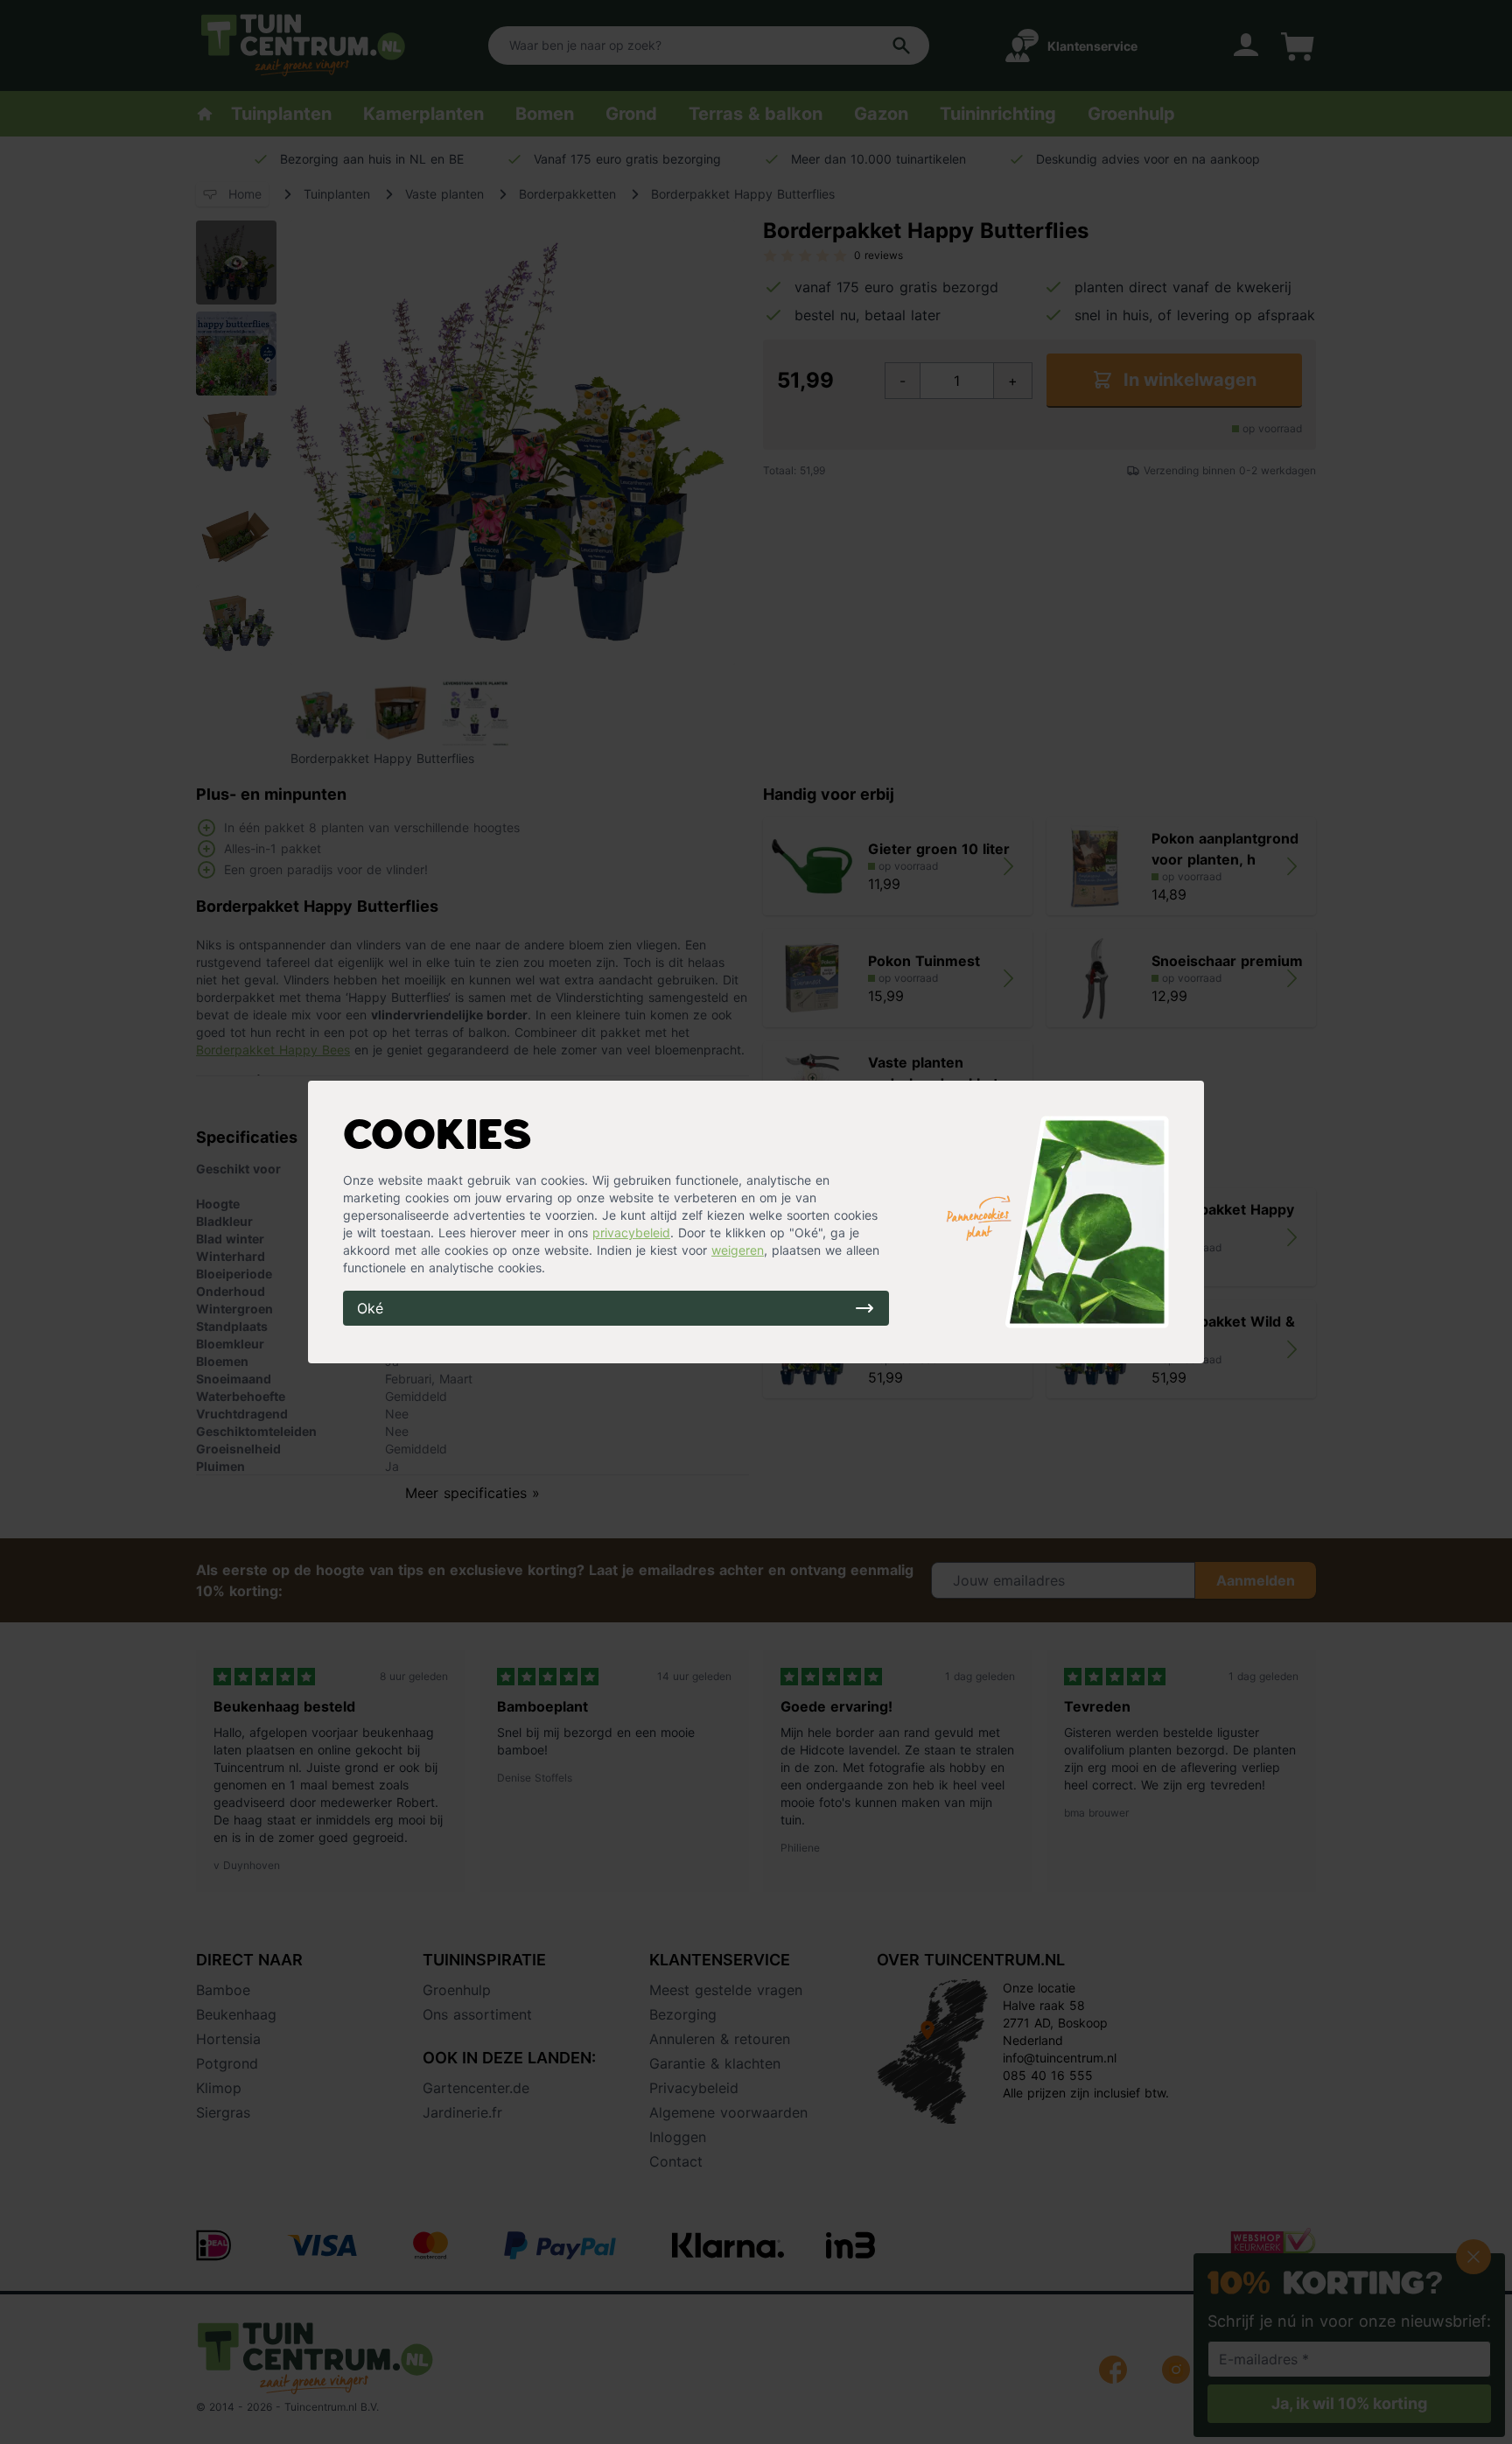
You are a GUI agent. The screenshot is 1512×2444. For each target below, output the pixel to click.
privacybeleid (631, 1233)
